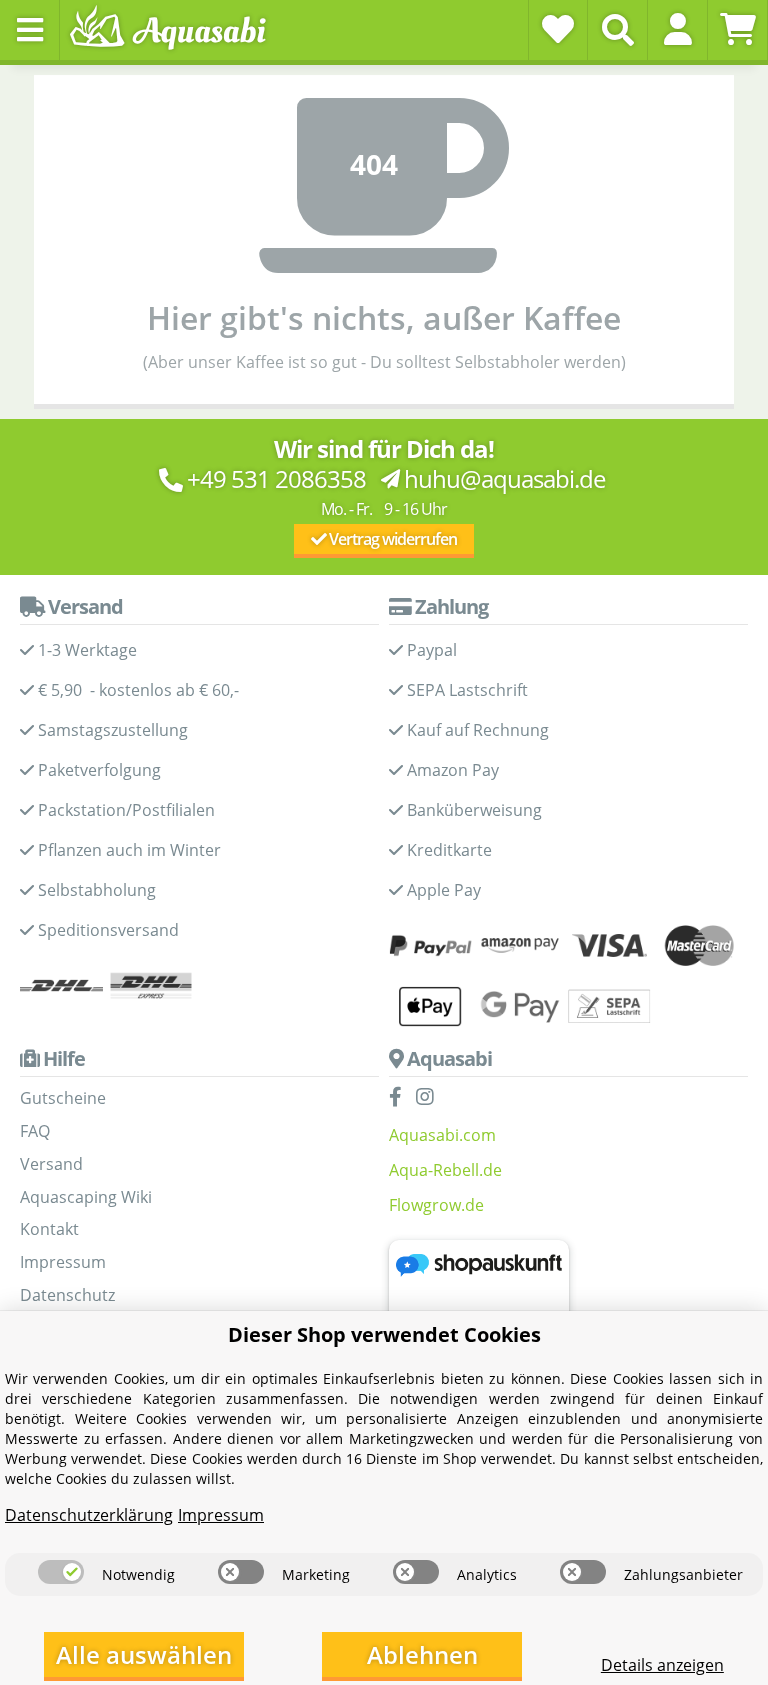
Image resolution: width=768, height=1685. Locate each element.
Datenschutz (67, 1295)
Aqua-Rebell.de (445, 1170)
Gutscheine (63, 1098)
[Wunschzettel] (558, 29)
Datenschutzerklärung (89, 1515)
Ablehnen (422, 1654)
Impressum (63, 1262)
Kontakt (49, 1229)
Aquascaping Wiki (86, 1197)
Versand (51, 1164)
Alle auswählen (144, 1654)
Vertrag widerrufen (391, 539)
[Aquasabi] (175, 29)
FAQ (35, 1131)
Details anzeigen (662, 1665)
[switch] (61, 1572)
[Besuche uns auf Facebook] (400, 1098)
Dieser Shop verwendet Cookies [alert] (384, 1334)
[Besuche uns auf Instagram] (430, 1098)
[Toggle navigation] (30, 30)
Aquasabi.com (442, 1135)
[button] (677, 29)
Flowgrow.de (436, 1205)
